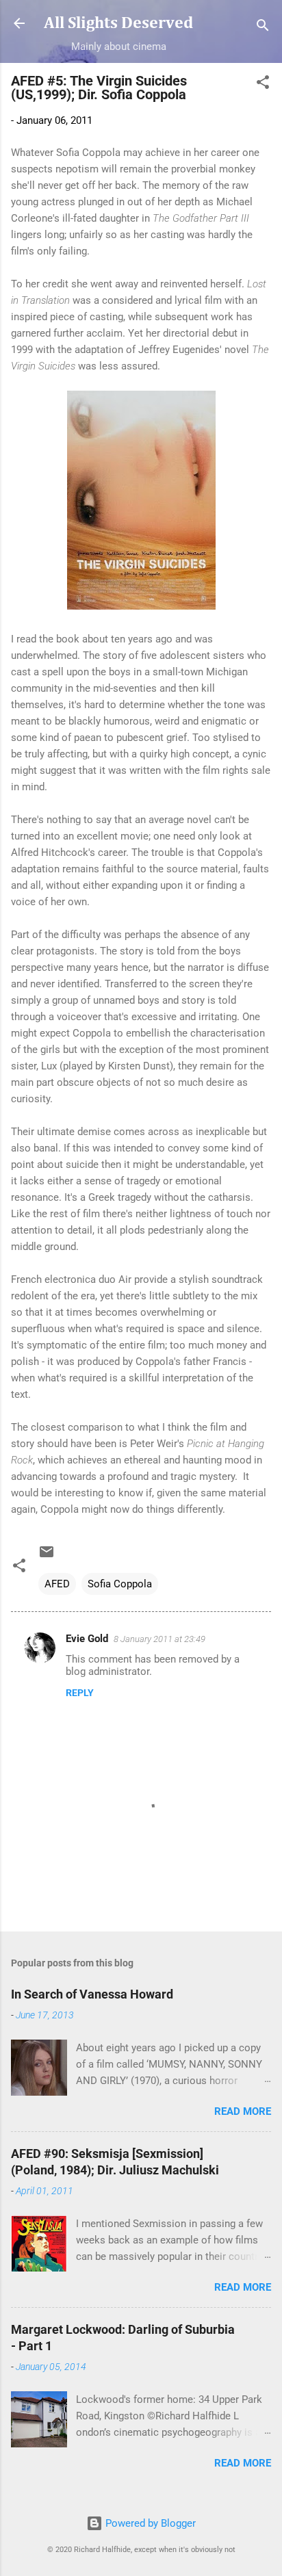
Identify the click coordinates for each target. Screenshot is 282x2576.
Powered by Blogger (149, 2523)
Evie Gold (87, 1639)
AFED (57, 1584)
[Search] (263, 28)
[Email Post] (47, 1557)
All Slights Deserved (118, 23)
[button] (263, 84)
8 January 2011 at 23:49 (159, 1639)
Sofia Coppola (120, 1584)
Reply (80, 1693)
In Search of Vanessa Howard (92, 1994)
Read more (243, 2111)
